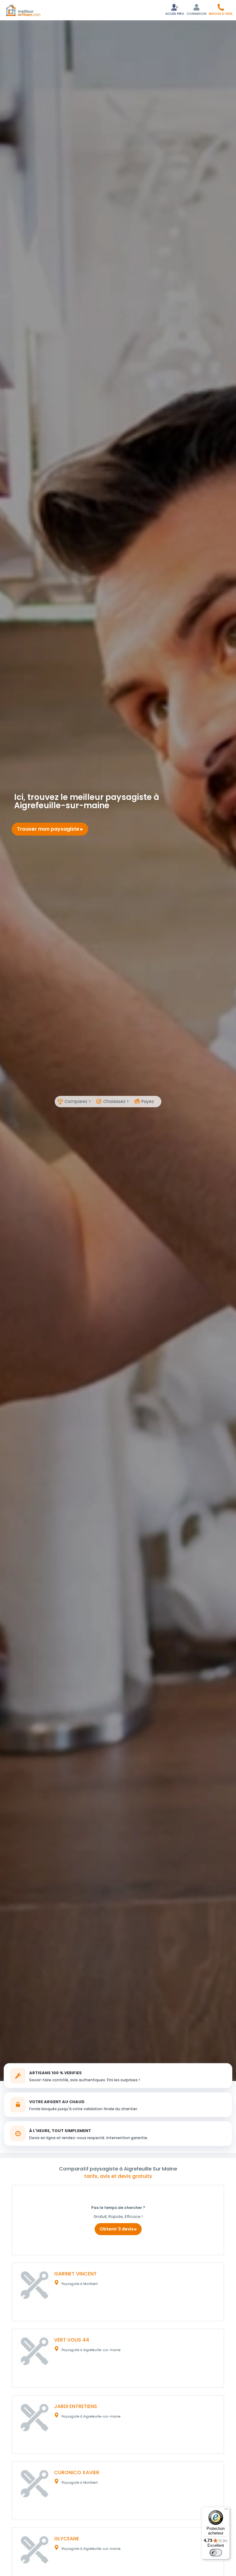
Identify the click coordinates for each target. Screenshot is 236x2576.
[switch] (216, 2553)
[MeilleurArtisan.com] (23, 10)
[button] (221, 9)
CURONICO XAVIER (77, 2472)
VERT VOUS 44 (72, 2340)
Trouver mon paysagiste (49, 829)
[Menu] (226, 2510)
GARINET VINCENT (75, 2274)
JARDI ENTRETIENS (76, 2406)
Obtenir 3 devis (117, 2229)
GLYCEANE (67, 2539)
